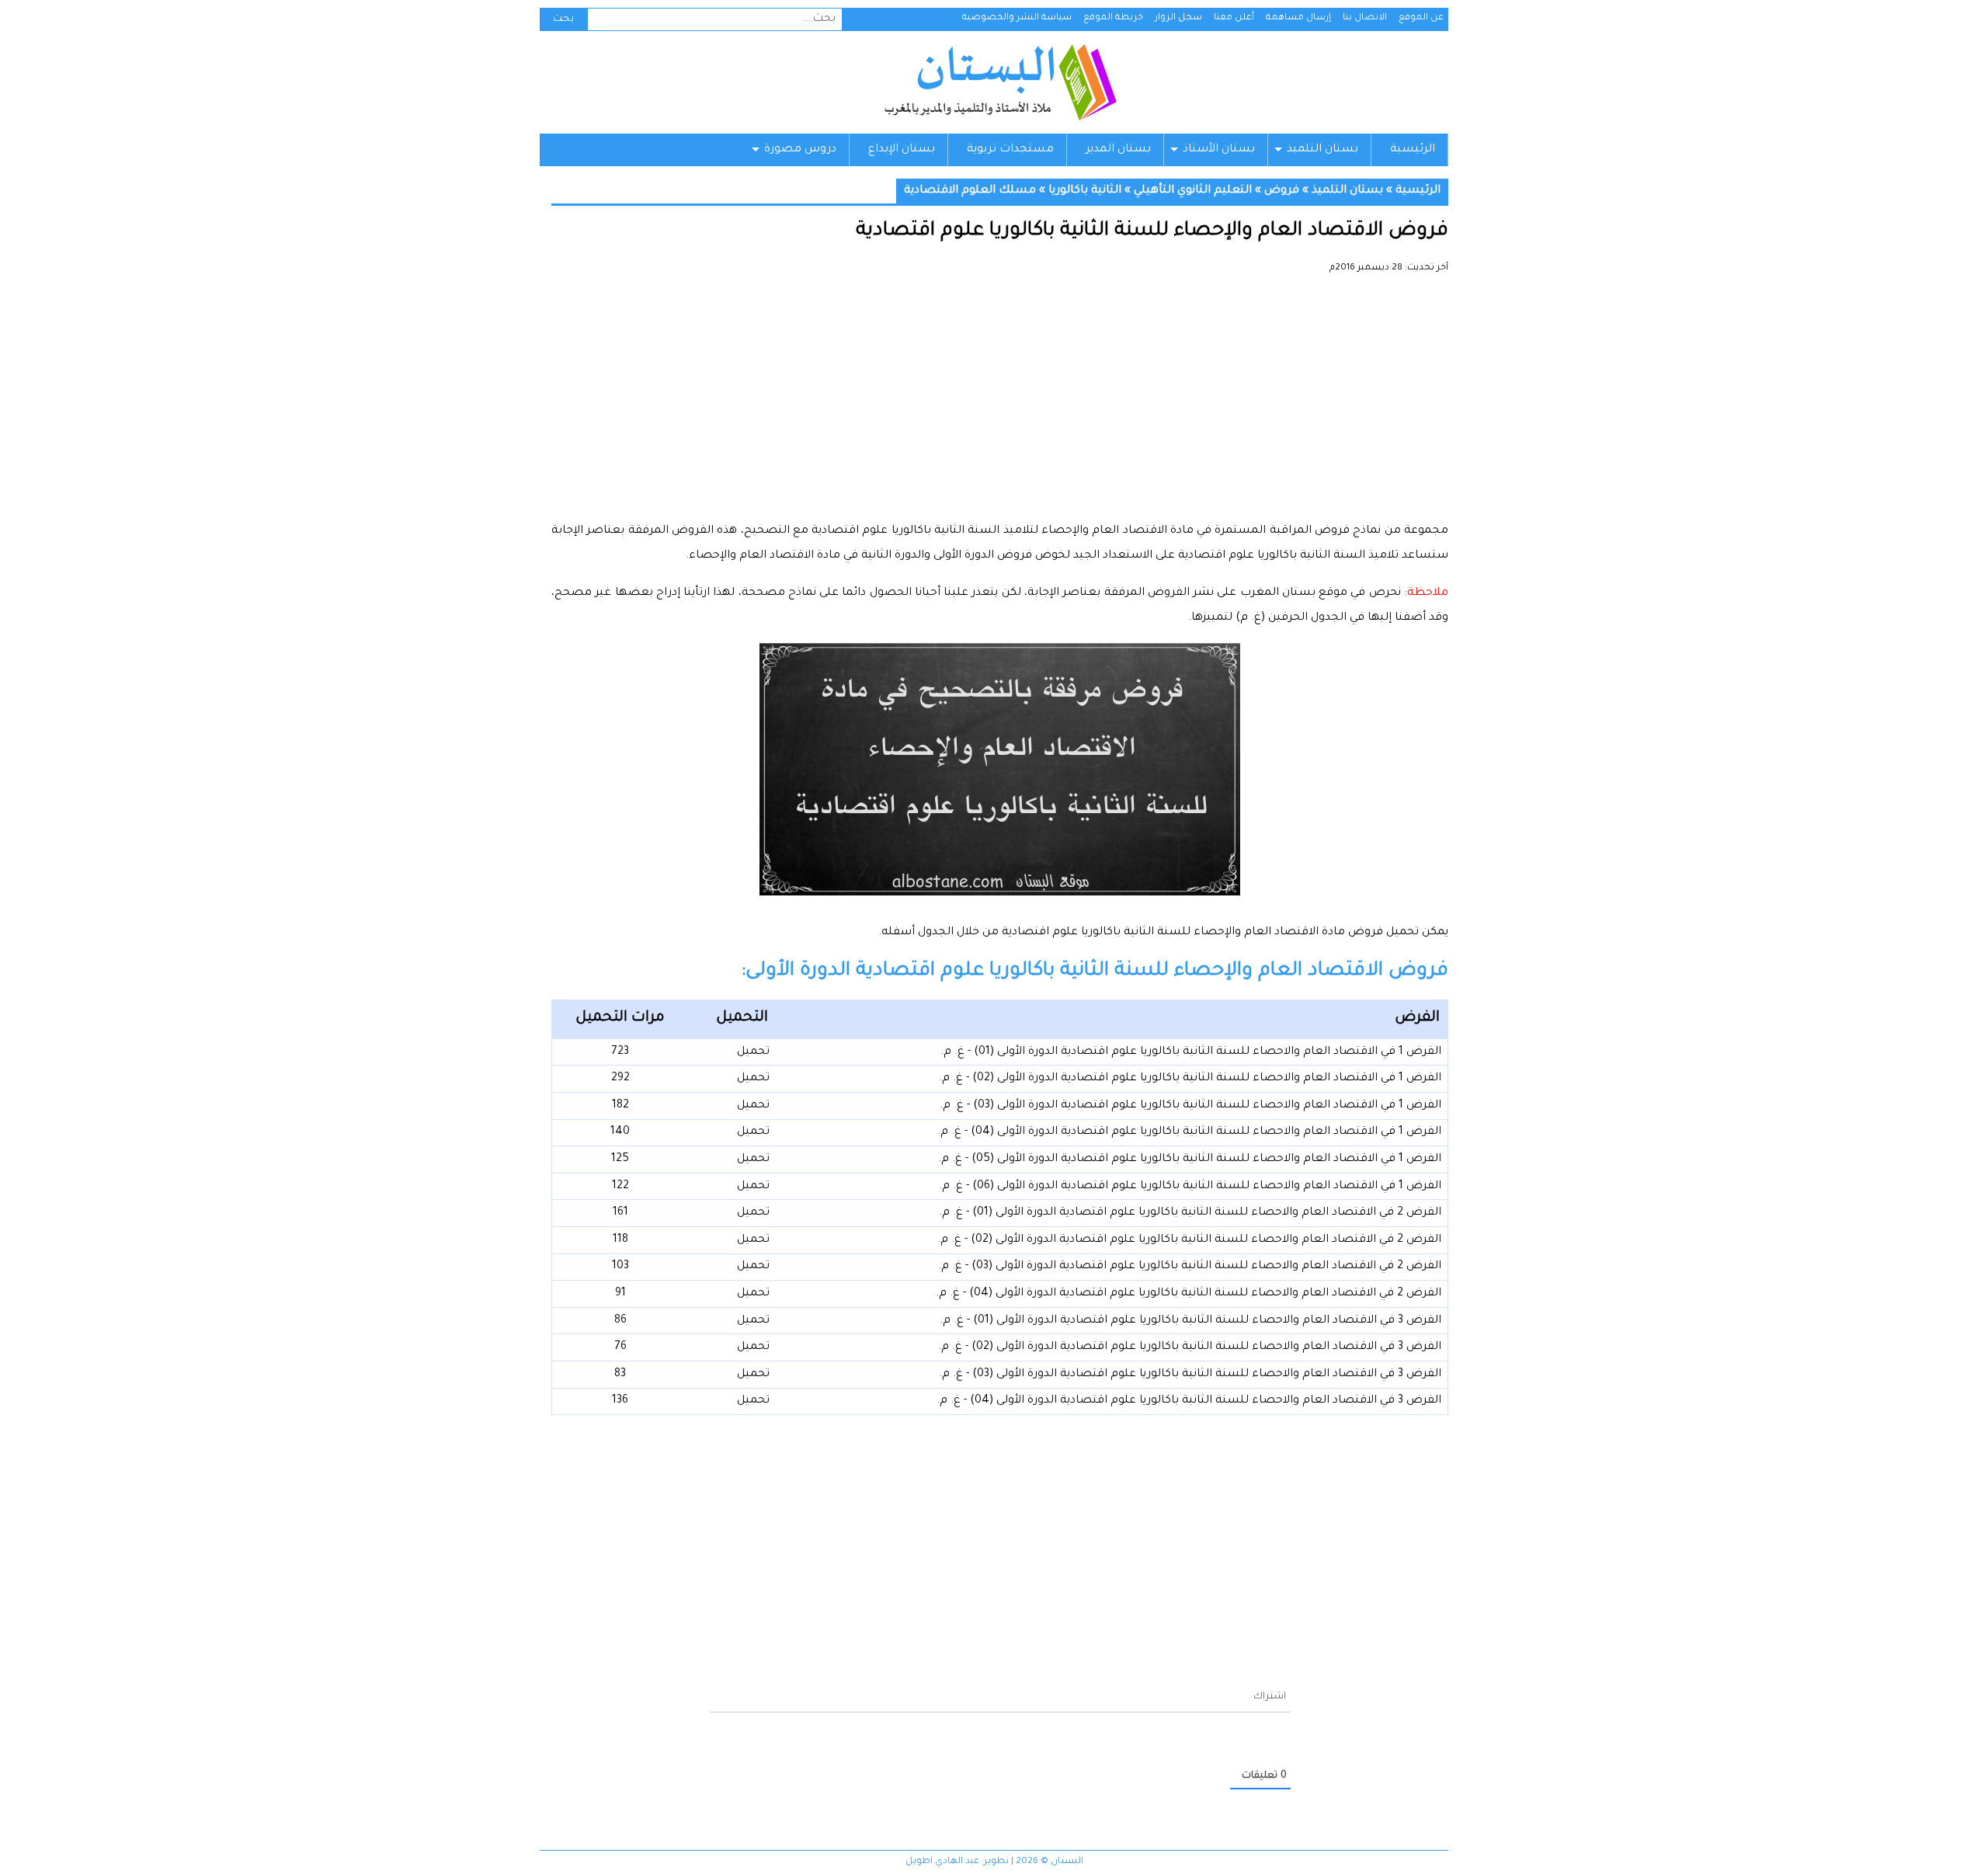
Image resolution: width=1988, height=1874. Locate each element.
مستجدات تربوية (1010, 150)
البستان (1000, 82)
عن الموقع (1421, 18)
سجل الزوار (1178, 18)
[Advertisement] (1000, 404)
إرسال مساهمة (1298, 18)
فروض (1282, 191)
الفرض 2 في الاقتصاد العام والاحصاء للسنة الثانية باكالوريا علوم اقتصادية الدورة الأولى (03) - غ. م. (1190, 1267)
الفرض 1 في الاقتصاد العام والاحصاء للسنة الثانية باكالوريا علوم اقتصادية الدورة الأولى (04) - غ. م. (1189, 1132)
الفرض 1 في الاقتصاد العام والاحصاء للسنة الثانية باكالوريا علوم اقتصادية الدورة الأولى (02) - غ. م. (1190, 1079)
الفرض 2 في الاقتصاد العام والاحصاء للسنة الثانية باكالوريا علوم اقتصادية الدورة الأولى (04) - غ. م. (1189, 1294)
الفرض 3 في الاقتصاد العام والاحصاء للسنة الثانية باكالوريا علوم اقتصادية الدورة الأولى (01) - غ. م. (1190, 1321)
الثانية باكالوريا (1085, 191)
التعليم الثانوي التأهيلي (1193, 191)
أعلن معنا (1234, 18)
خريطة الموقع (1113, 18)
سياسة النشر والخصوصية (1017, 18)
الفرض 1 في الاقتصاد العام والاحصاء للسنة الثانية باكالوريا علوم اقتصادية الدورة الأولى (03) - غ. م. (1190, 1106)
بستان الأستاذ (1219, 150)
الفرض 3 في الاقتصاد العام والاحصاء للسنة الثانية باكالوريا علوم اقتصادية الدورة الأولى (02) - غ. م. (1190, 1347)
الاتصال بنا (1365, 18)
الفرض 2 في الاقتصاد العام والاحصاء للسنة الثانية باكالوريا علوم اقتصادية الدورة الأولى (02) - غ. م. (1189, 1240)
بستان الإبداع (902, 150)
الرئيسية (1413, 150)
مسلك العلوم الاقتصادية (970, 191)
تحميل (753, 1052)
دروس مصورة (800, 150)
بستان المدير (1118, 150)
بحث (563, 19)
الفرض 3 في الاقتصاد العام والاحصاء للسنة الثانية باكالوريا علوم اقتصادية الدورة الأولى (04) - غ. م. (1189, 1401)
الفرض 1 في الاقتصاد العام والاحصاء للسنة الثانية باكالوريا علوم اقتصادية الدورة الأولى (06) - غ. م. (1190, 1187)
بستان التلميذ (1322, 150)
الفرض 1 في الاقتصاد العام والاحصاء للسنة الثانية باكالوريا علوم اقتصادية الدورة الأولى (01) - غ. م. (1191, 1052)
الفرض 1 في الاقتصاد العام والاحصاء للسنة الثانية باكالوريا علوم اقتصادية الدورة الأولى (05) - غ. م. (1190, 1160)
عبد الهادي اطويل (942, 1862)
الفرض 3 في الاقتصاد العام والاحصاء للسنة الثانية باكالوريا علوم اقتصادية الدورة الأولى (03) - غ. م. (1190, 1375)
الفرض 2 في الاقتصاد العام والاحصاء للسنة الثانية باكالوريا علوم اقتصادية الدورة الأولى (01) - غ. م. (1190, 1213)
